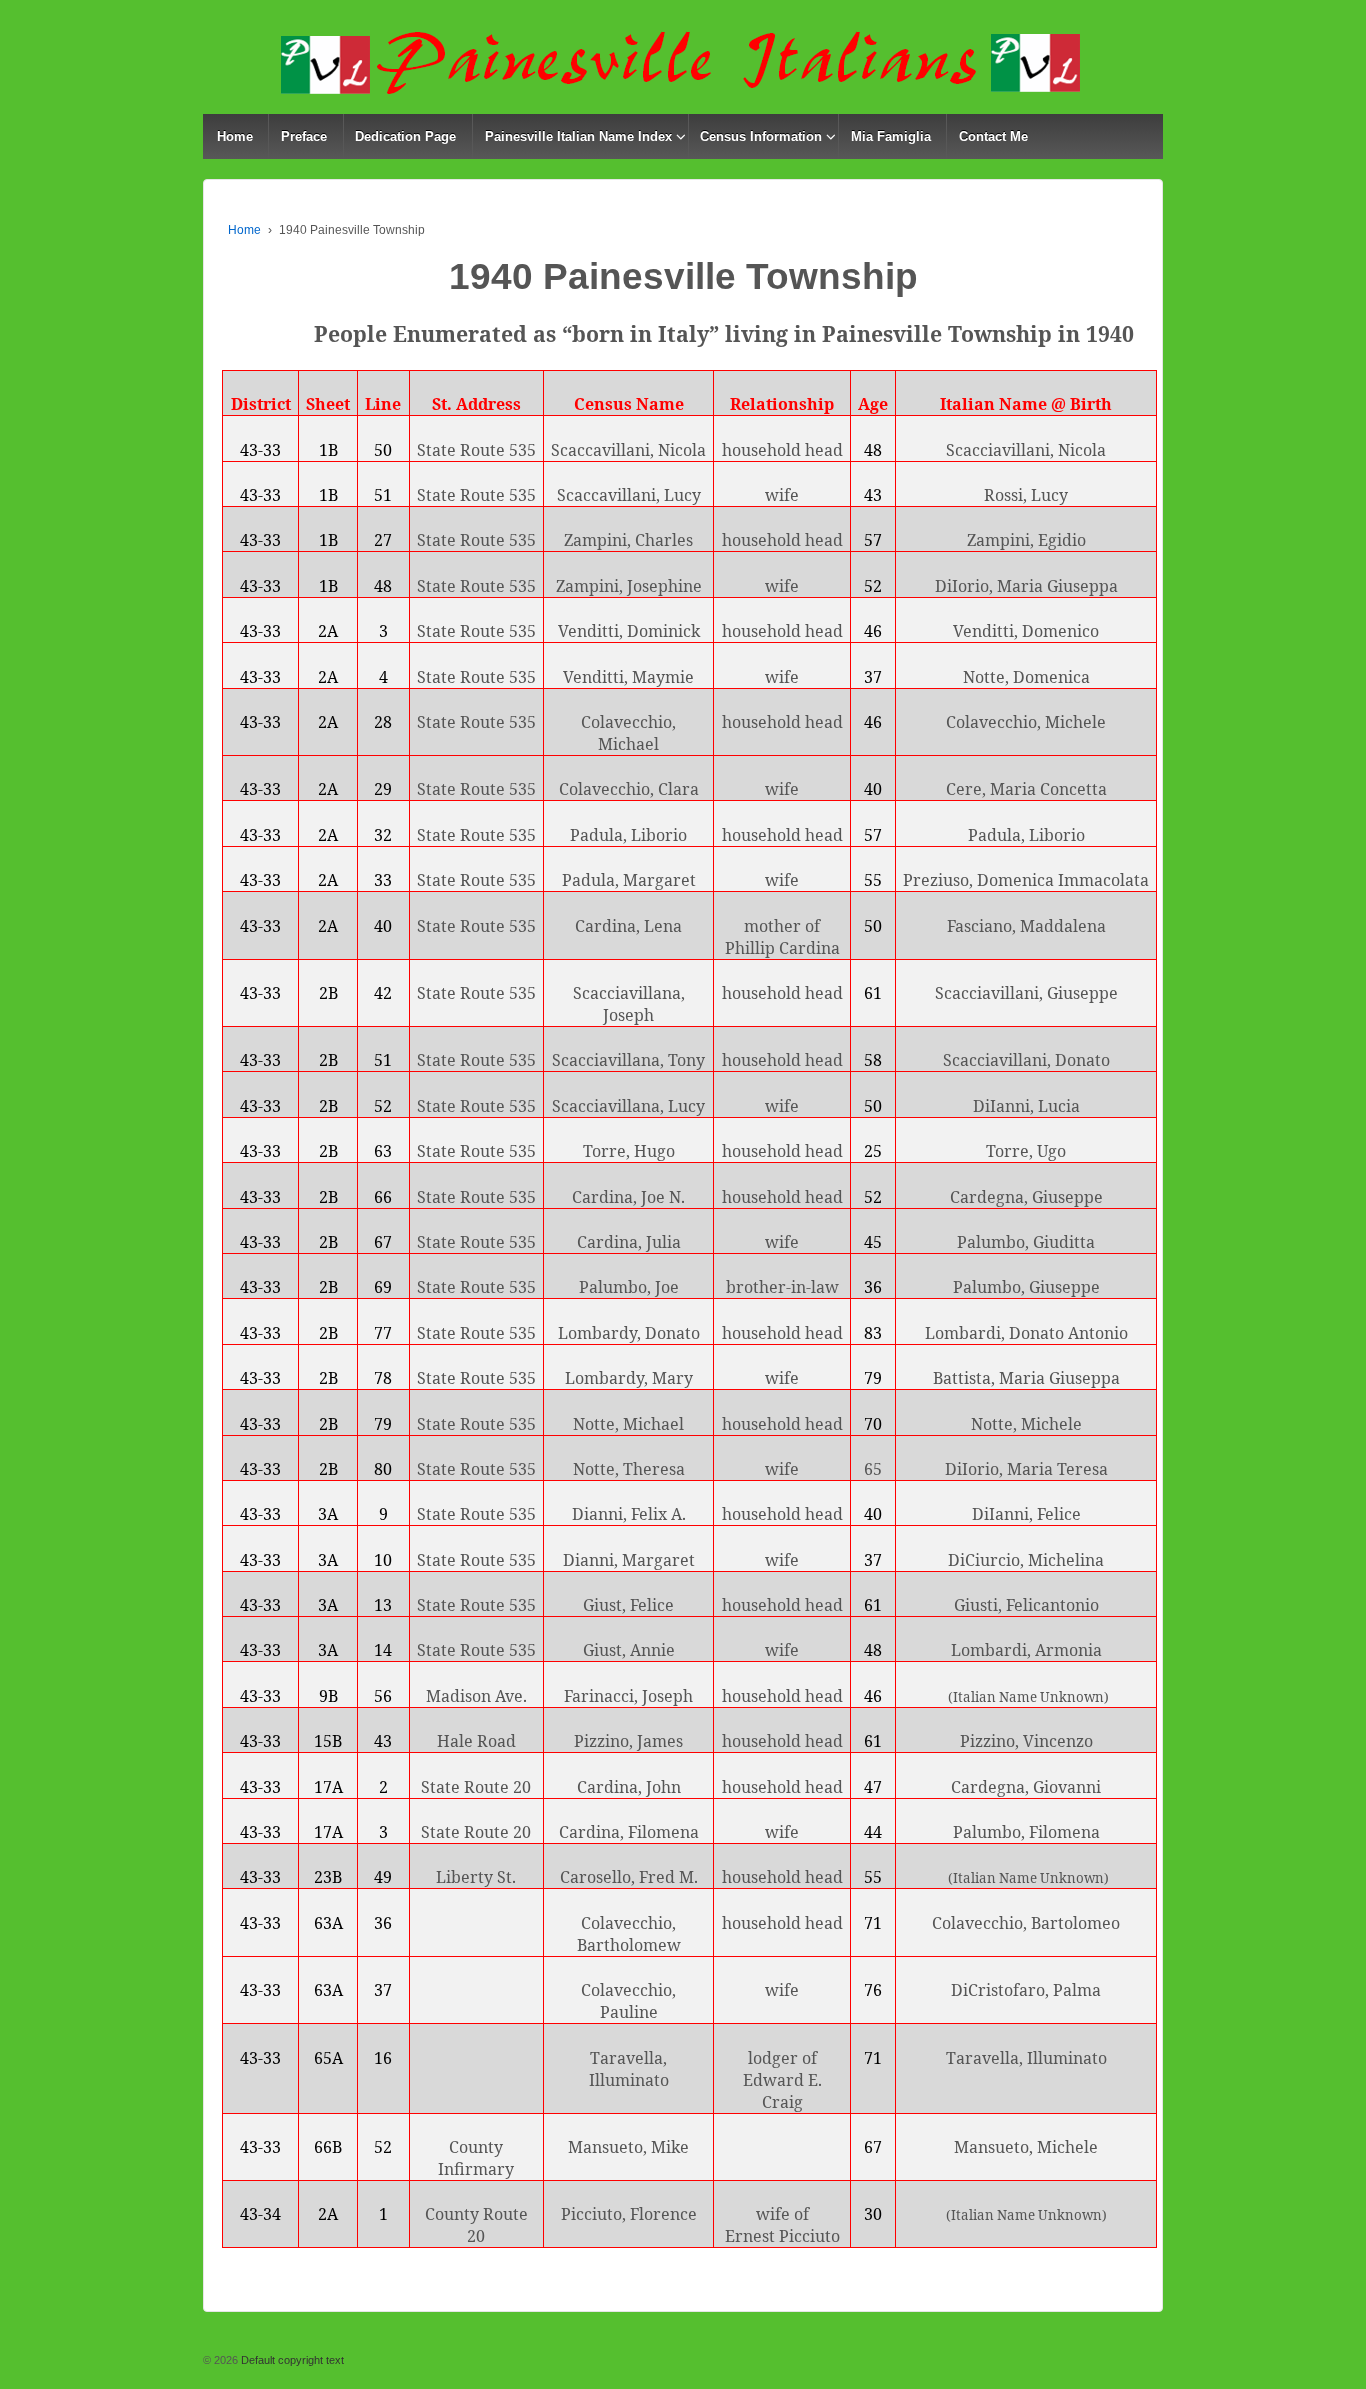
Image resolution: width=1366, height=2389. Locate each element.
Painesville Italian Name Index (578, 136)
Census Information (761, 136)
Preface (304, 136)
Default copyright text (291, 2360)
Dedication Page (405, 136)
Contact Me (993, 136)
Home (235, 136)
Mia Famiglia (891, 136)
